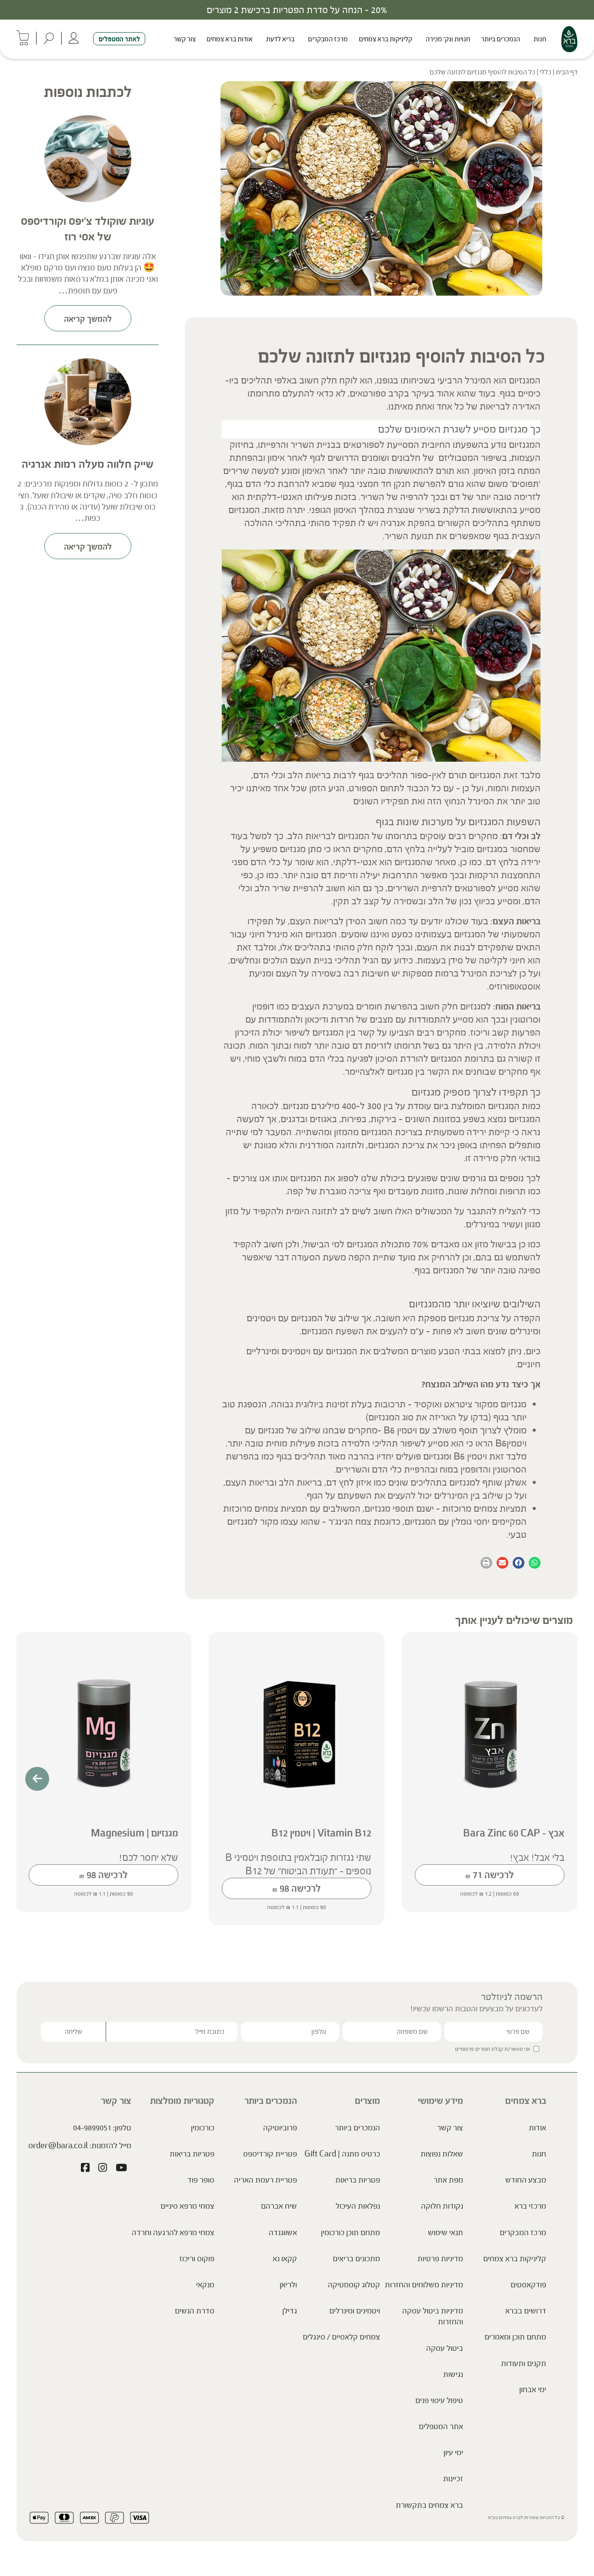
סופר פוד (201, 2180)
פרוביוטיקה (280, 2128)
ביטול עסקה (445, 2348)
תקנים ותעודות (524, 2363)
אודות (537, 2128)
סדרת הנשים (195, 2311)
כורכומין (203, 2128)
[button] (535, 1563)
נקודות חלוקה (442, 2206)
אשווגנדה (283, 2233)
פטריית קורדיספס (270, 2154)
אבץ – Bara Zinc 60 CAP (514, 1833)
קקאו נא (285, 2259)
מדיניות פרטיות (440, 2259)
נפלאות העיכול (358, 2206)
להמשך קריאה (88, 319)
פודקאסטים (528, 2285)
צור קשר (185, 39)
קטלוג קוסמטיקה (354, 2285)
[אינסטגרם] (103, 2169)
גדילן (290, 2311)
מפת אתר (448, 2180)
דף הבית (567, 72)
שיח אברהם (279, 2206)
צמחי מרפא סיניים (187, 2206)
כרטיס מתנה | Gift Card (342, 2154)
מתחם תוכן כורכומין (350, 2233)
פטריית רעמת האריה (265, 2180)
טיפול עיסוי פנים (439, 2400)
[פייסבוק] (85, 2169)
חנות (540, 39)
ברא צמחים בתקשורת (429, 2505)
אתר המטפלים (441, 2426)
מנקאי (205, 2285)
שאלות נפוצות (442, 2154)
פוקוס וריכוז (197, 2259)
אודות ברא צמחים (230, 39)
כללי (546, 72)
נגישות (453, 2374)
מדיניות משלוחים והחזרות (424, 2285)
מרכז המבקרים (328, 39)
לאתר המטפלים (119, 39)
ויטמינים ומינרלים (355, 2311)
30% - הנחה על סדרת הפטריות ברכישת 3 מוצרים (297, 10)
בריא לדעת (280, 39)
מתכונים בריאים (356, 2259)
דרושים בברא (526, 2311)
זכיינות (453, 2479)
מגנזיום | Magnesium (135, 1833)
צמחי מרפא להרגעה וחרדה (173, 2233)
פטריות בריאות (358, 2180)
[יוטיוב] (121, 2169)
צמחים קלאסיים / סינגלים (341, 2337)
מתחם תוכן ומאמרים (515, 2337)
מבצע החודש (526, 2180)
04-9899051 (92, 2128)
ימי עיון (453, 2453)
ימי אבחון (533, 2389)
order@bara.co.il (58, 2146)
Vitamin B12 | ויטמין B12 (321, 1833)
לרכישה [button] (490, 1875)
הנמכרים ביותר (501, 39)
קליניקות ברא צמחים (385, 39)
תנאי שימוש (445, 2233)
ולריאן (288, 2285)
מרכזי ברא (530, 2206)
